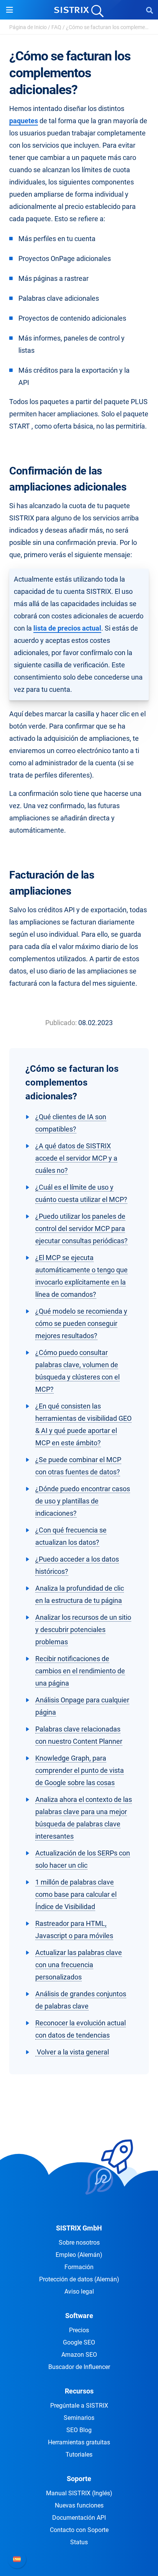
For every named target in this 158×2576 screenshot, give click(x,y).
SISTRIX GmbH (79, 2228)
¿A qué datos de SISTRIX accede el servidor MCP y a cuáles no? (76, 1158)
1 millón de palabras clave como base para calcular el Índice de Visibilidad (76, 1894)
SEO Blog (79, 2430)
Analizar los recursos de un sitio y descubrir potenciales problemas (83, 1630)
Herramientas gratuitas (79, 2442)
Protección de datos (79, 2279)
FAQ (56, 27)
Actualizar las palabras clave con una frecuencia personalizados (79, 1965)
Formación (79, 2267)
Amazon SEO (79, 2355)
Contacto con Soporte (79, 2530)
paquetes (24, 121)
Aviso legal (79, 2291)
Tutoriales (79, 2455)
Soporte (79, 2479)
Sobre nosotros (79, 2243)
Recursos (79, 2391)
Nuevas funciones (79, 2505)
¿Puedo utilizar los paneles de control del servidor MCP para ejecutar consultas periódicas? (81, 1228)
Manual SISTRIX (79, 2493)
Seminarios (79, 2418)
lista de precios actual (67, 628)
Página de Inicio (28, 27)
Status (79, 2542)
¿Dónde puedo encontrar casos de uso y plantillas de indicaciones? (83, 1501)
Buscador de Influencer (79, 2367)
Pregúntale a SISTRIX (79, 2406)
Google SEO (79, 2342)
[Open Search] (150, 10)
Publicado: (61, 1023)
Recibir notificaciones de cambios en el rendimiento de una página (80, 1671)
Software (79, 2316)
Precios (79, 2330)
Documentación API (79, 2518)
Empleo (79, 2255)
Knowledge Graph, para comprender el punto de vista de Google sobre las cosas (80, 1770)
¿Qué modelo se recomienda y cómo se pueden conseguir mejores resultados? (81, 1323)
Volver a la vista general (72, 2052)
